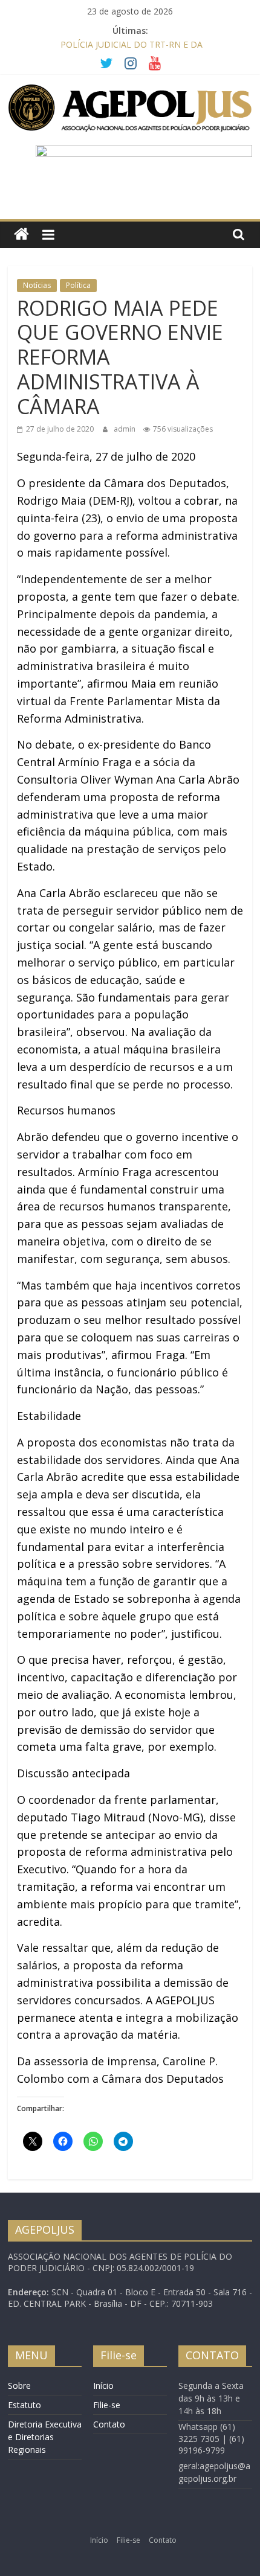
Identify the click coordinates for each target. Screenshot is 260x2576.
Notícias (37, 285)
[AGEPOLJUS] (21, 235)
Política (78, 285)
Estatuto (24, 2405)
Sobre (19, 2386)
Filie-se (107, 2405)
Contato (109, 2424)
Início (103, 2386)
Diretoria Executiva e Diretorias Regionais (45, 2437)
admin (125, 429)
